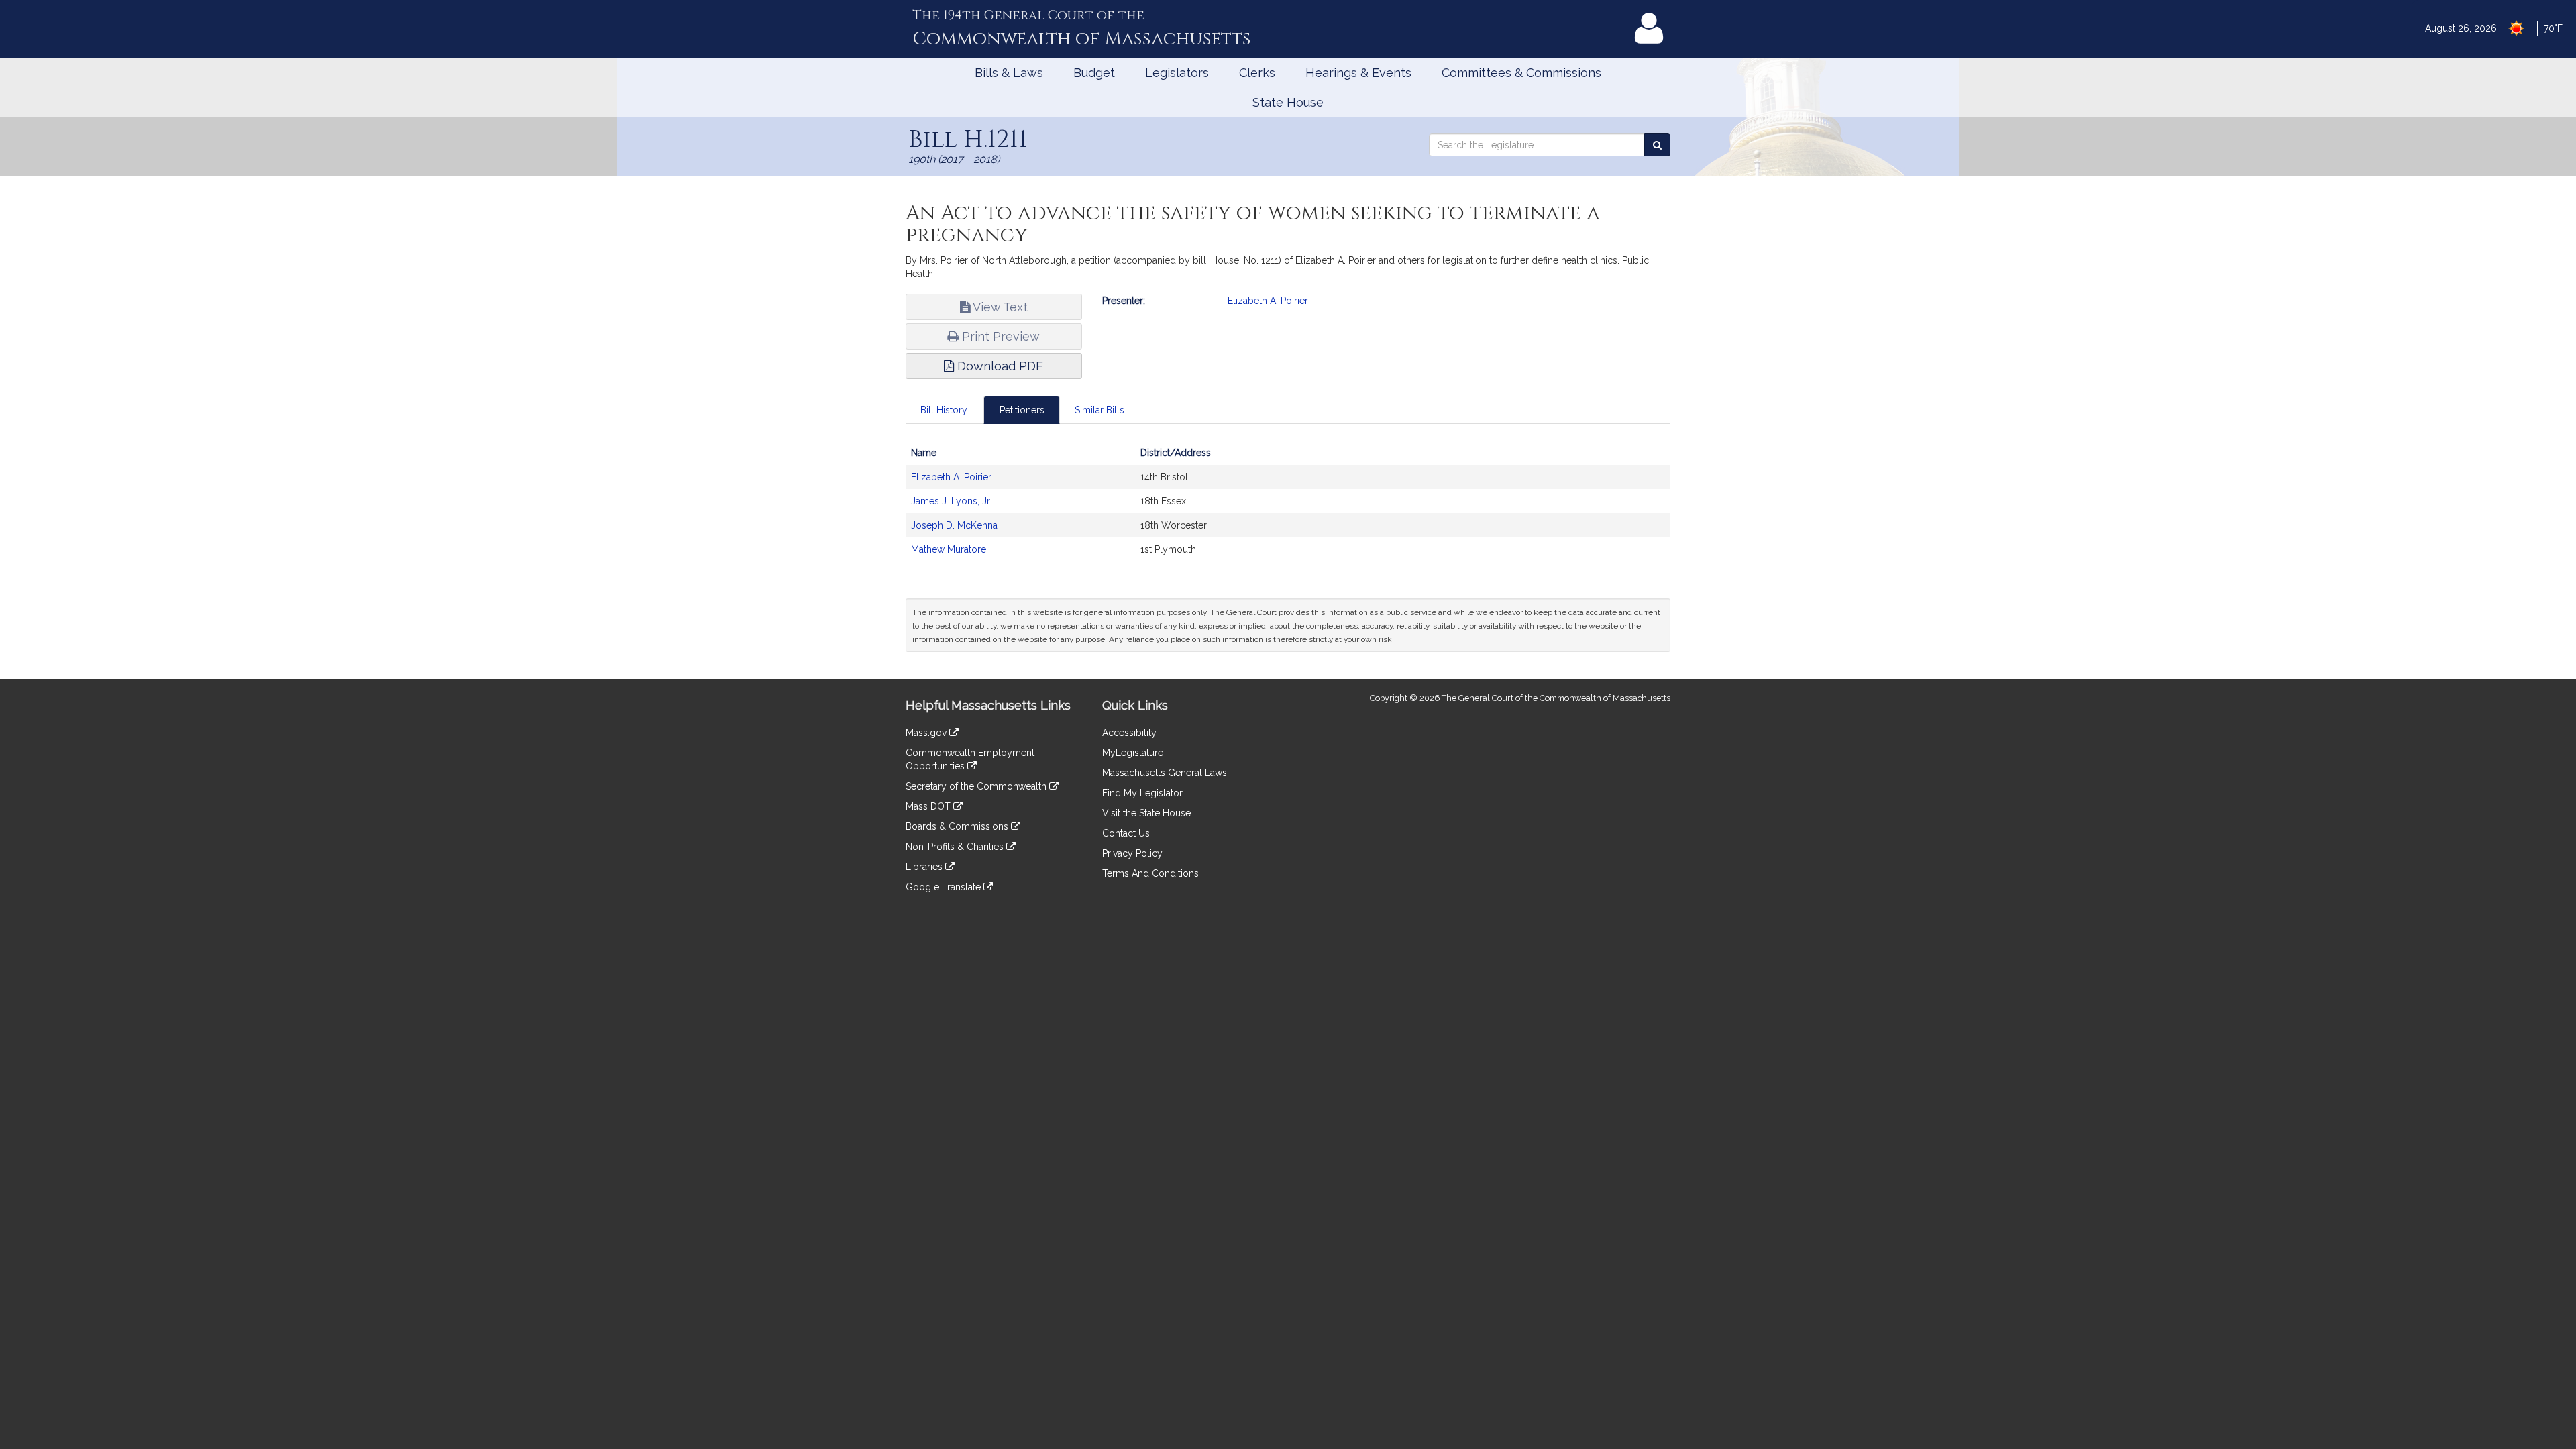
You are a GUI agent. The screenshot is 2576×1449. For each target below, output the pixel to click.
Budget (1094, 73)
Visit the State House (1146, 813)
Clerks (1257, 73)
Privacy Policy (1132, 853)
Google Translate (945, 887)
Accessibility (1129, 733)
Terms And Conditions (1150, 873)
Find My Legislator (1142, 793)
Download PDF (999, 366)
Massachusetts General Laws (1165, 773)
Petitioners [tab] (1022, 410)
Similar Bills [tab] (1099, 410)
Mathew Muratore (949, 549)
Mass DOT (929, 806)
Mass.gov (927, 733)
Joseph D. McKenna (954, 525)
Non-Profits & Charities (956, 847)
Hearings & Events (1358, 73)
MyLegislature (1133, 753)
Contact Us (1126, 833)
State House (1288, 102)
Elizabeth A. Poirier (1268, 301)
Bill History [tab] (944, 410)
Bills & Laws (1009, 73)
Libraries (925, 867)
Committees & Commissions (1521, 73)
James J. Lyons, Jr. (951, 501)
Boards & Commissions (958, 826)
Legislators (1177, 73)
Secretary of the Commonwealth (977, 786)
